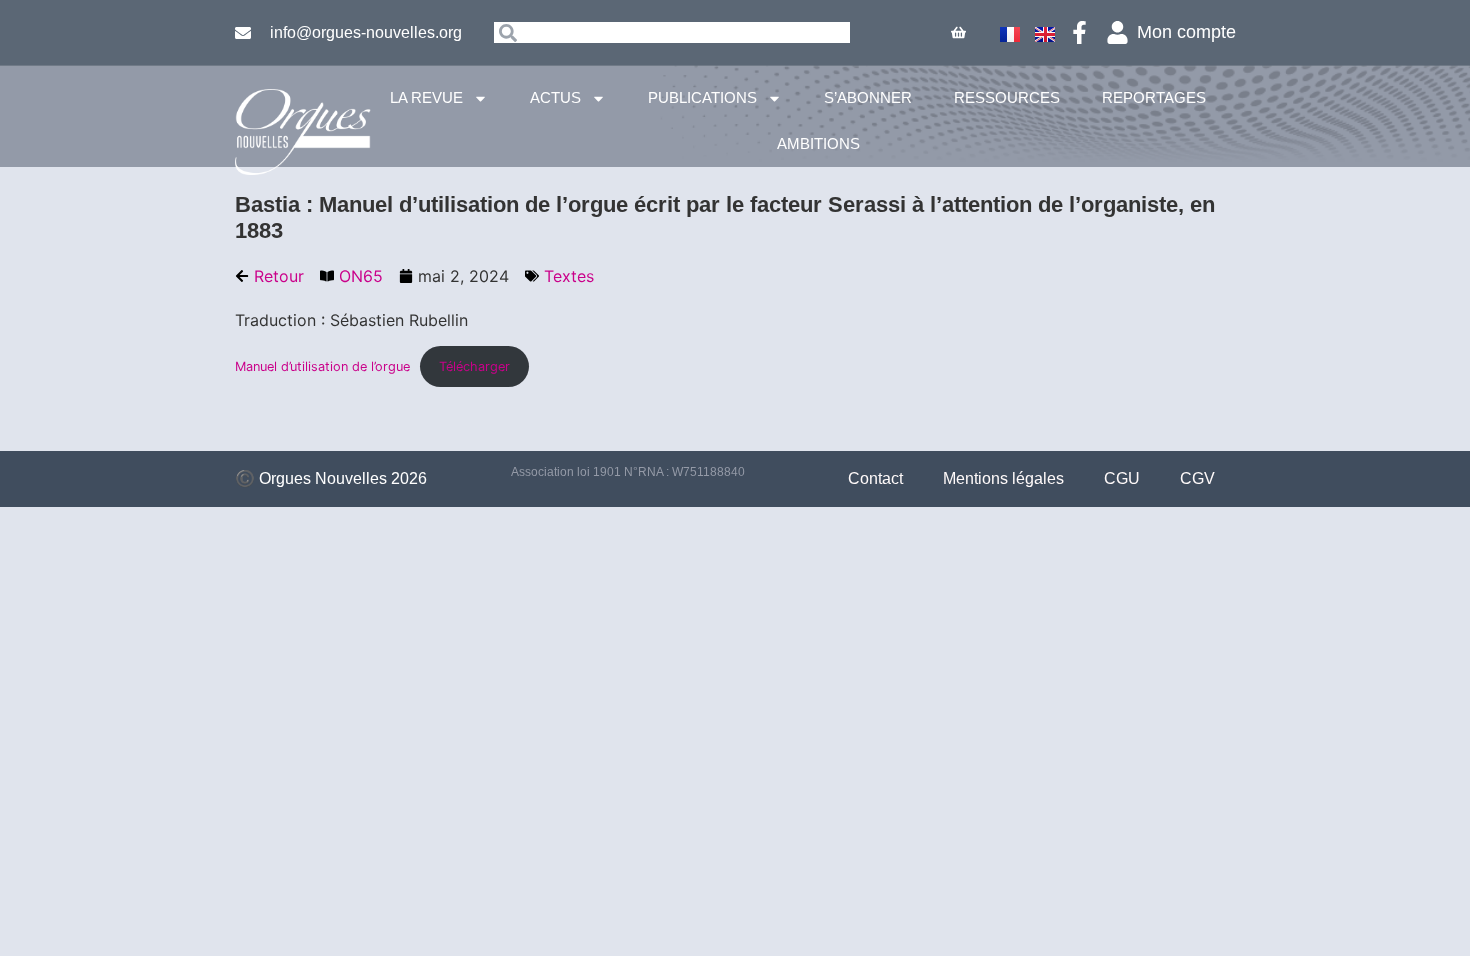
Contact (875, 478)
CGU (1122, 478)
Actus (555, 97)
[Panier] (958, 32)
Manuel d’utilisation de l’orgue (322, 366)
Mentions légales (1003, 478)
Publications (702, 97)
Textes (569, 276)
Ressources (1007, 97)
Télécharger (474, 366)
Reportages (1154, 97)
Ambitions (818, 143)
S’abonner (868, 97)
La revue (426, 97)
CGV (1197, 478)
